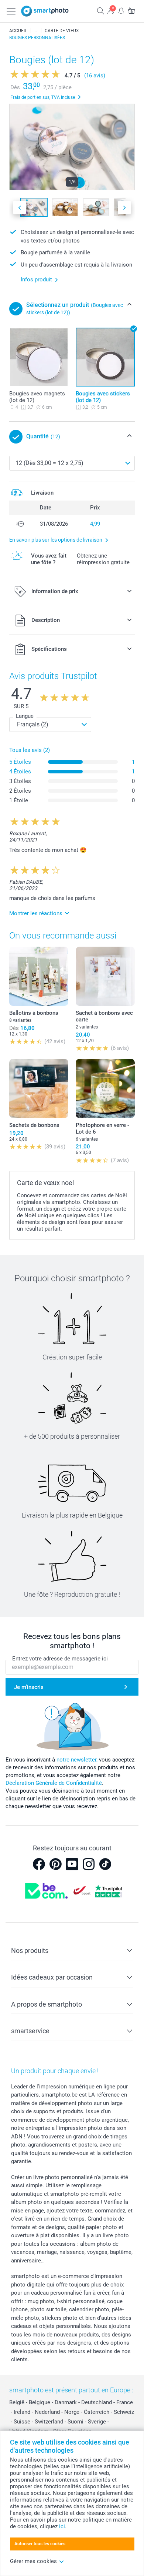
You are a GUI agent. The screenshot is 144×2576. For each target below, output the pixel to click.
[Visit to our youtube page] (72, 1864)
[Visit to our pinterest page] (55, 1864)
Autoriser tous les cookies (40, 2544)
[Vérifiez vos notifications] (121, 11)
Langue (25, 716)
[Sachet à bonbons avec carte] (105, 976)
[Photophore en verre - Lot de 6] (105, 1088)
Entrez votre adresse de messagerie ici (60, 1659)
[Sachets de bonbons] (39, 1088)
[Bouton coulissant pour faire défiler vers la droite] (124, 208)
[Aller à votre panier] (131, 11)
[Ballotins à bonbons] (39, 976)
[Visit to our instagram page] (89, 1864)
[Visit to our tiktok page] (105, 1864)
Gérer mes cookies (33, 2561)
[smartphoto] (45, 11)
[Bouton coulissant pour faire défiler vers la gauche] (20, 208)
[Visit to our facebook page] (39, 1864)
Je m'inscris (29, 1687)
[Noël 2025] (36, 31)
